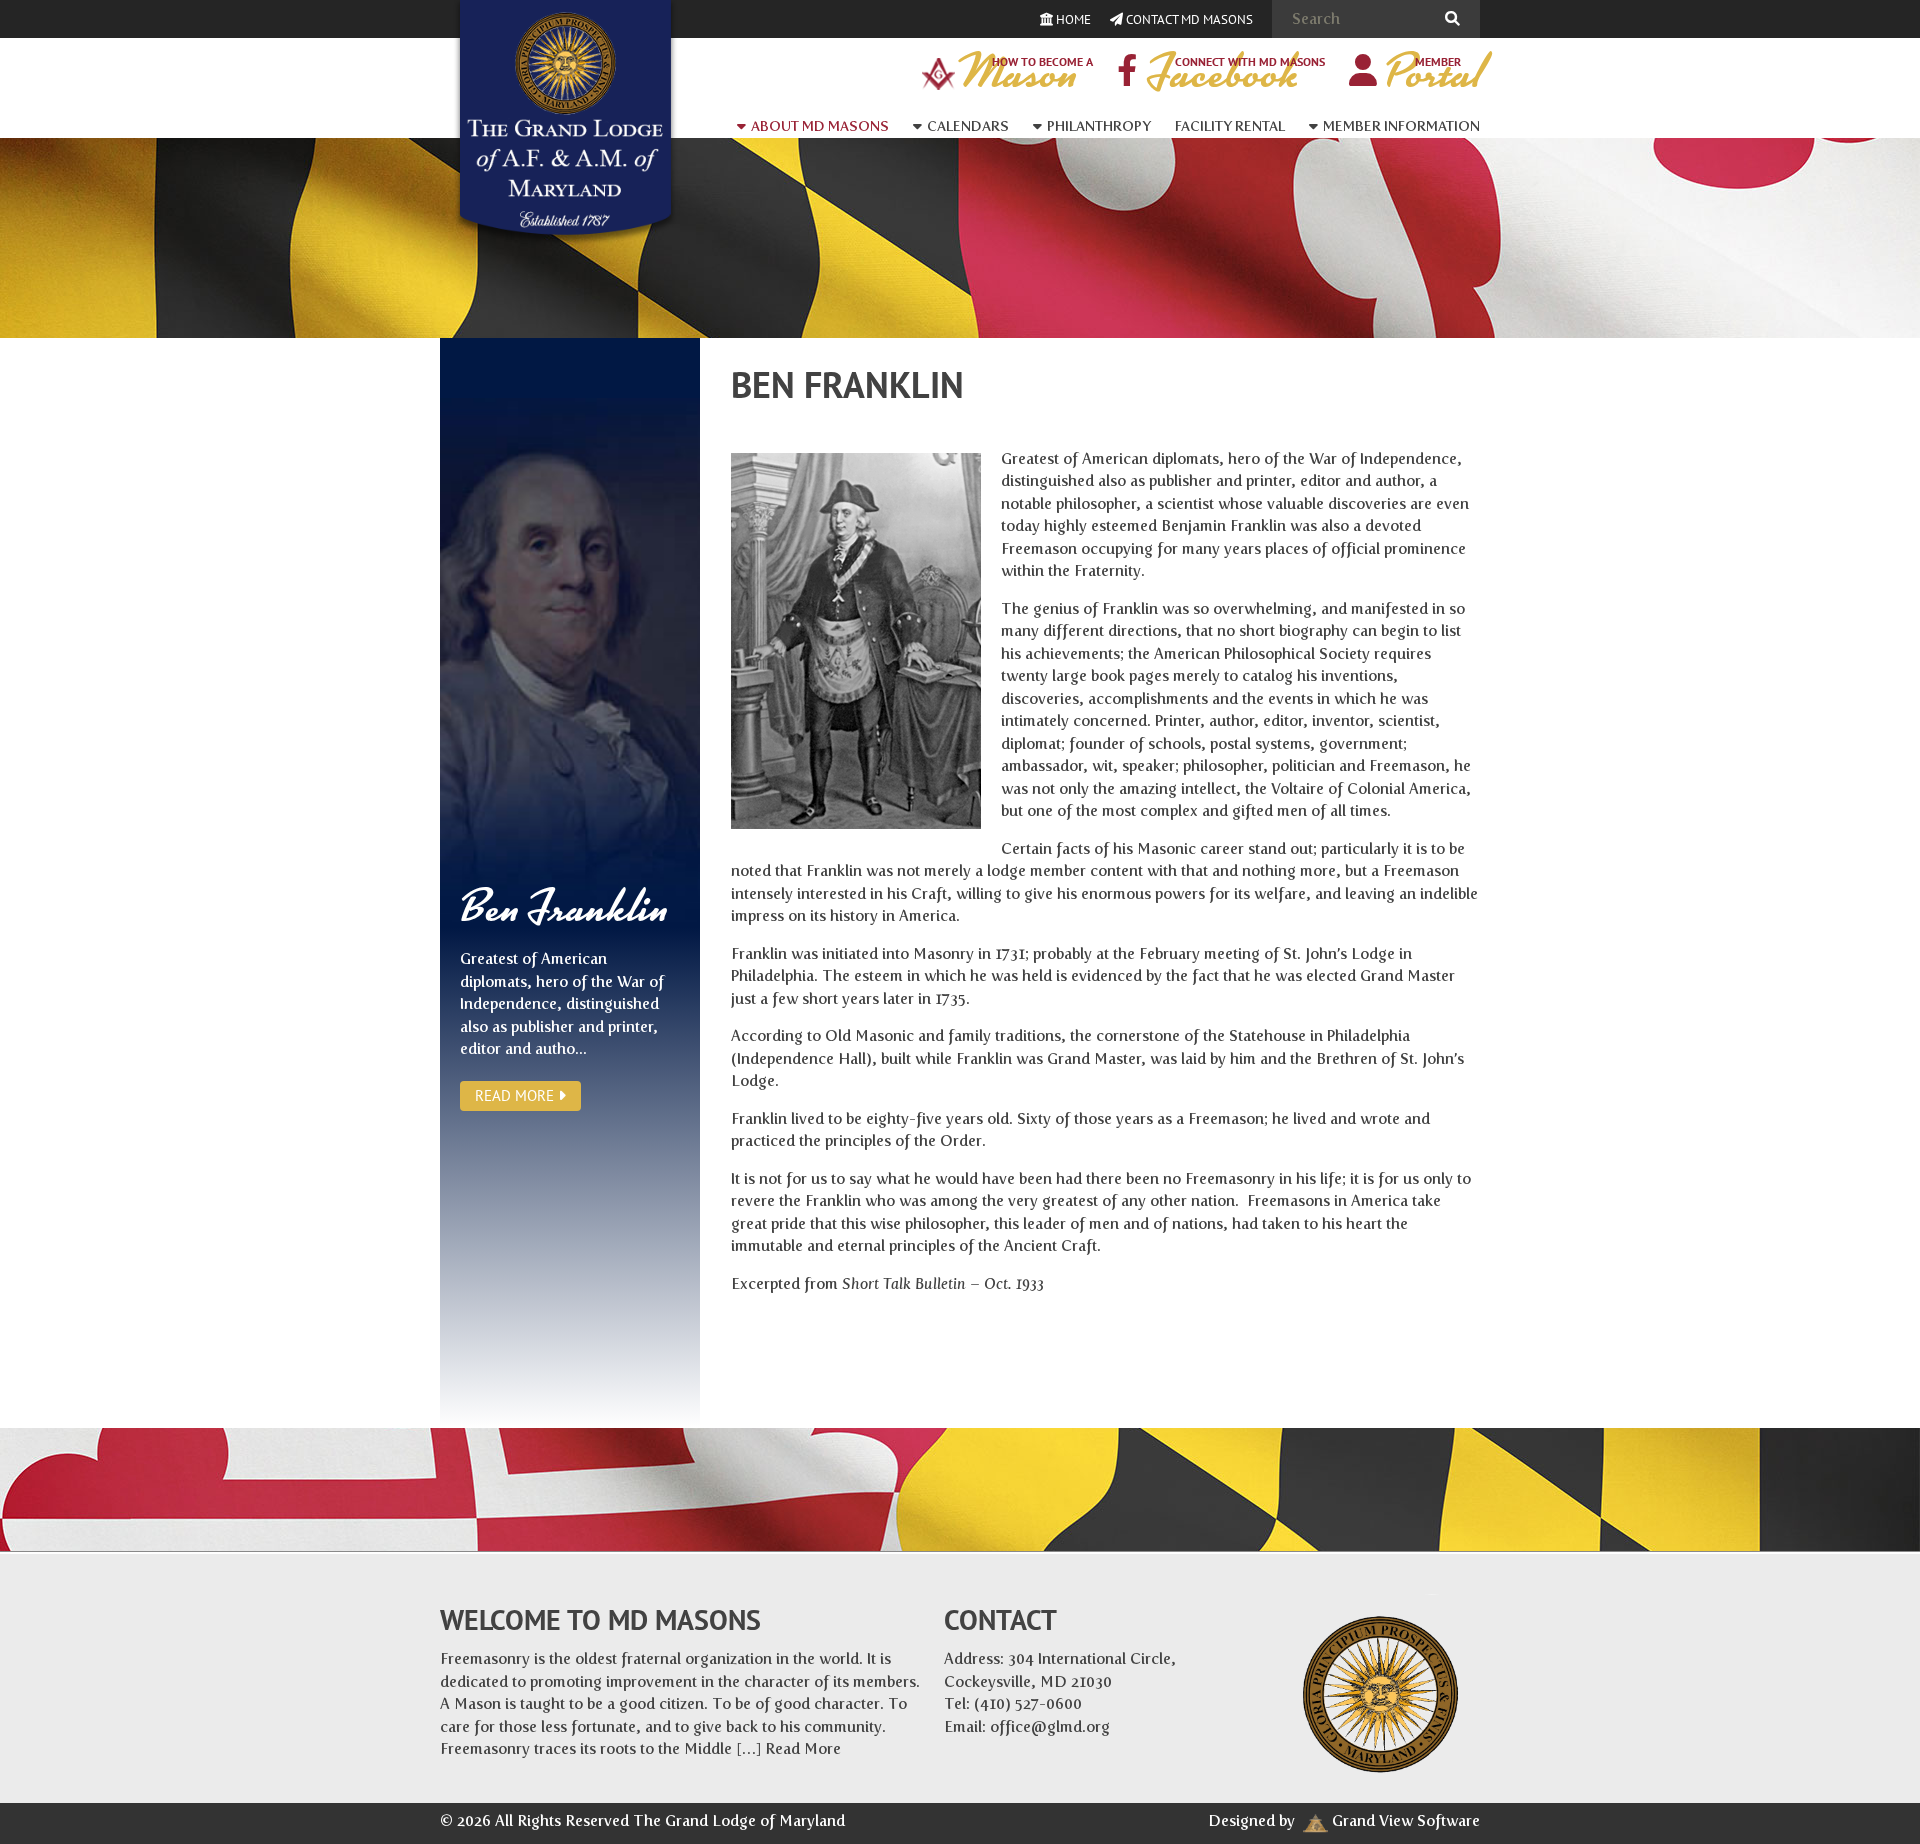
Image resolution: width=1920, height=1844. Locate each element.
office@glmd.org (1050, 1727)
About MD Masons (820, 126)
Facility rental (1230, 126)
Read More (516, 1095)
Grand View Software (1406, 1821)
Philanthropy (1099, 126)
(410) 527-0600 (1028, 1704)
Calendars (968, 126)
